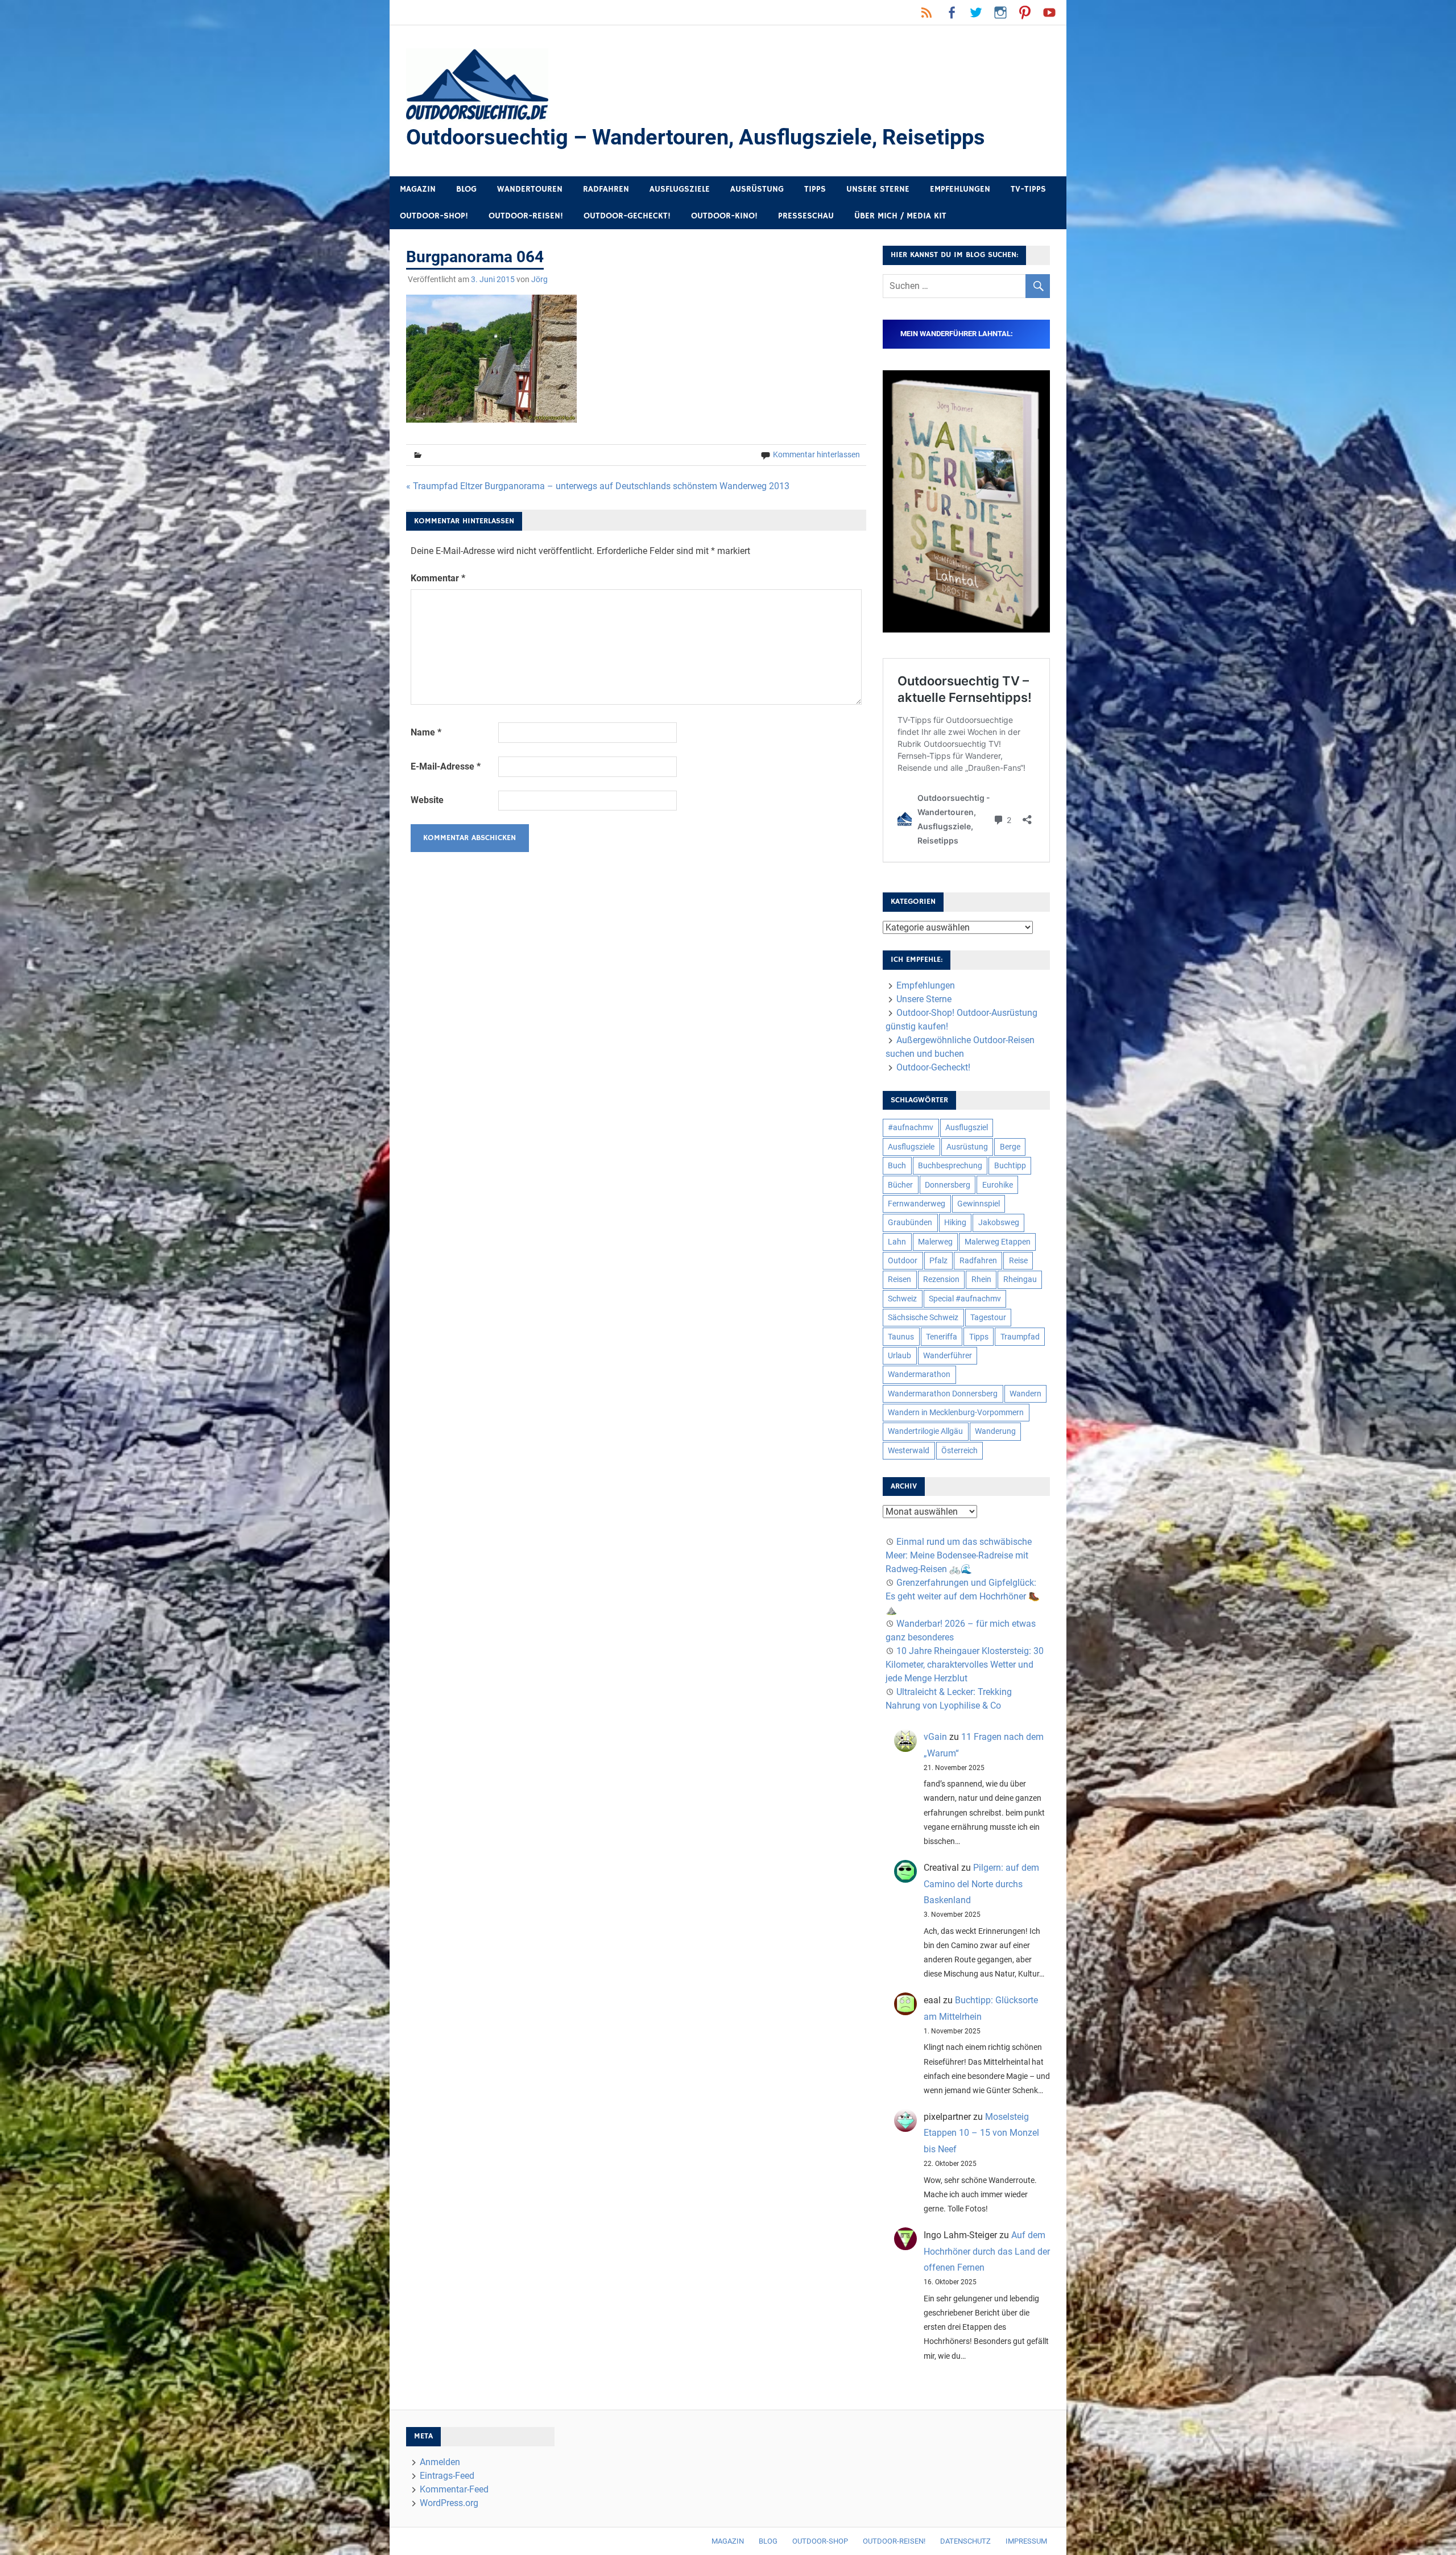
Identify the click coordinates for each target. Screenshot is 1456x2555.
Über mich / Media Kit (900, 216)
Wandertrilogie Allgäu (925, 1431)
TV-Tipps (1028, 189)
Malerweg (935, 1242)
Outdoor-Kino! (724, 216)
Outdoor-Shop (820, 2541)
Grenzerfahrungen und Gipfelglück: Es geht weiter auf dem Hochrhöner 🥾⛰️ (963, 1596)
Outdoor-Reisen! (526, 216)
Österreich (959, 1450)
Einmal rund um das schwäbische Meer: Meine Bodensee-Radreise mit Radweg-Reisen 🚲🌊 (959, 1555)
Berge (1010, 1147)
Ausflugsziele (680, 189)
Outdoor (903, 1260)
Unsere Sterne (878, 189)
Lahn (897, 1242)
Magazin (418, 189)
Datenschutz (965, 2541)
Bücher (900, 1185)
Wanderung (995, 1431)
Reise (1018, 1260)
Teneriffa (942, 1337)
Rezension (941, 1279)
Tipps (815, 189)
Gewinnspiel (979, 1204)
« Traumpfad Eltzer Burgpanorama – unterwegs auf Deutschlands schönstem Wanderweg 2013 (598, 486)
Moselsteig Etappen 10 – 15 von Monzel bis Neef (981, 2133)
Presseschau (806, 216)
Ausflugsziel (967, 1127)
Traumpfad (1020, 1337)
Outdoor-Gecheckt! (627, 216)
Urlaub (899, 1355)
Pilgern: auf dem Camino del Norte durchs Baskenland (981, 1884)
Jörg (539, 279)
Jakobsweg (999, 1222)
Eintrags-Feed (447, 2476)
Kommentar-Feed (454, 2489)
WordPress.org (449, 2503)
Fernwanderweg (917, 1204)
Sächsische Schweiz (923, 1317)
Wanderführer (948, 1355)
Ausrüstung (757, 189)
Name (426, 732)
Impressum (1026, 2541)
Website (427, 800)
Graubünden (910, 1222)
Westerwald (909, 1450)
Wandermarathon (919, 1374)
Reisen (899, 1279)
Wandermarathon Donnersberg (943, 1394)
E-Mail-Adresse (446, 766)
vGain (935, 1737)
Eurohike (998, 1185)
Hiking (955, 1222)
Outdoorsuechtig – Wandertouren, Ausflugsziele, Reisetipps (696, 137)
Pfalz (938, 1260)
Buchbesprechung (950, 1165)
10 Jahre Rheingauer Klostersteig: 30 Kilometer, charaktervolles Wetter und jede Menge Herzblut (965, 1665)
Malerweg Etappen (998, 1242)
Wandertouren (530, 189)
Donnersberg (948, 1185)
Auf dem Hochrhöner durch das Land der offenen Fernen (987, 2252)
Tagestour (988, 1317)
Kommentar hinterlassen (816, 454)
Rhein (981, 1279)
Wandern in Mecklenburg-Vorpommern (956, 1412)
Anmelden (440, 2462)
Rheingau (1020, 1279)
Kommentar (438, 578)
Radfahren (606, 189)
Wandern (1025, 1394)
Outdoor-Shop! (434, 216)
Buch (897, 1165)
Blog (466, 189)
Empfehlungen (960, 189)
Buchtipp (1010, 1165)
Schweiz (902, 1299)
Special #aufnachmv (965, 1299)
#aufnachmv (911, 1127)
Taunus (901, 1337)
